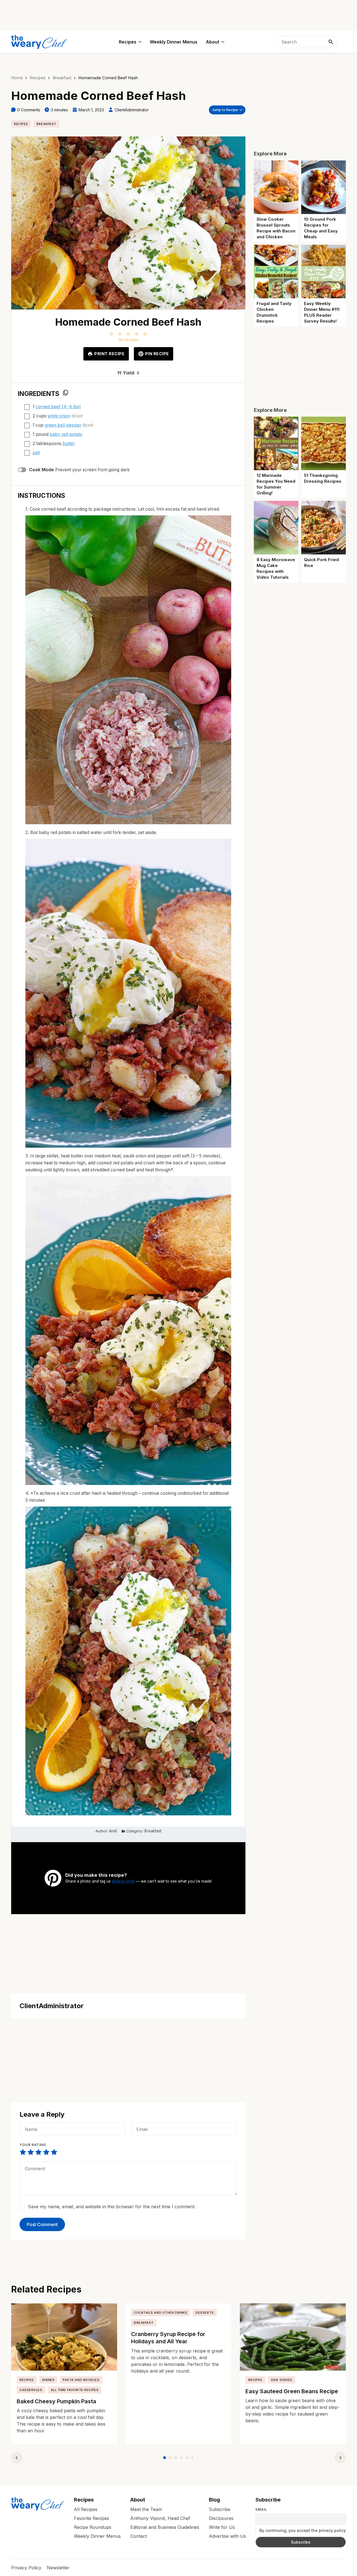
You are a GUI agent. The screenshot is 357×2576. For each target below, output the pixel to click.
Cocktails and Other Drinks (161, 2313)
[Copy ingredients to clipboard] (66, 393)
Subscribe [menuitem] (220, 2509)
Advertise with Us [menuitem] (227, 2536)
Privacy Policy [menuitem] (26, 2568)
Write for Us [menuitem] (222, 2527)
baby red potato (66, 434)
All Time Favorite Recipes (75, 2390)
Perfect (54, 2152)
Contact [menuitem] (138, 2536)
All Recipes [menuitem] (86, 2509)
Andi (113, 1831)
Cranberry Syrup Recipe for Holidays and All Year (168, 2338)
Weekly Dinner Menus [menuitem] (174, 42)
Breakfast (62, 78)
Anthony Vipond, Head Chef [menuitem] (160, 2518)
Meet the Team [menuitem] (146, 2509)
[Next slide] (340, 2458)
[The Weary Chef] (39, 42)
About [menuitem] (213, 42)
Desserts (205, 2313)
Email (261, 2510)
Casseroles (31, 2390)
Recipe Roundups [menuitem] (93, 2527)
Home (17, 78)
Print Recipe (109, 354)
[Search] (331, 42)
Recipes (38, 78)
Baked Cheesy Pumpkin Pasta (56, 2401)
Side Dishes (282, 2380)
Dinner (48, 2380)
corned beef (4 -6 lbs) (58, 407)
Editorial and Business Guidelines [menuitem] (165, 2527)
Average (38, 2152)
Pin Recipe (157, 354)
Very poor (23, 2152)
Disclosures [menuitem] (221, 2518)
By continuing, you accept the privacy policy (302, 2530)
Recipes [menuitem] (128, 42)
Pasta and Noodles (81, 2380)
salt (36, 453)
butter (69, 444)
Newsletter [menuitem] (58, 2568)
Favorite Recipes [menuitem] (91, 2518)
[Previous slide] (17, 2458)
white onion (59, 416)
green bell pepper (63, 425)
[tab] (165, 2458)
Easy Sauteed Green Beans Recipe (292, 2391)
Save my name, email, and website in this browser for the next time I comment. (112, 2207)
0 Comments (29, 110)
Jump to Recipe (225, 110)
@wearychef (123, 1881)
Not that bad (31, 2152)
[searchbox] (307, 42)
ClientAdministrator (132, 110)
